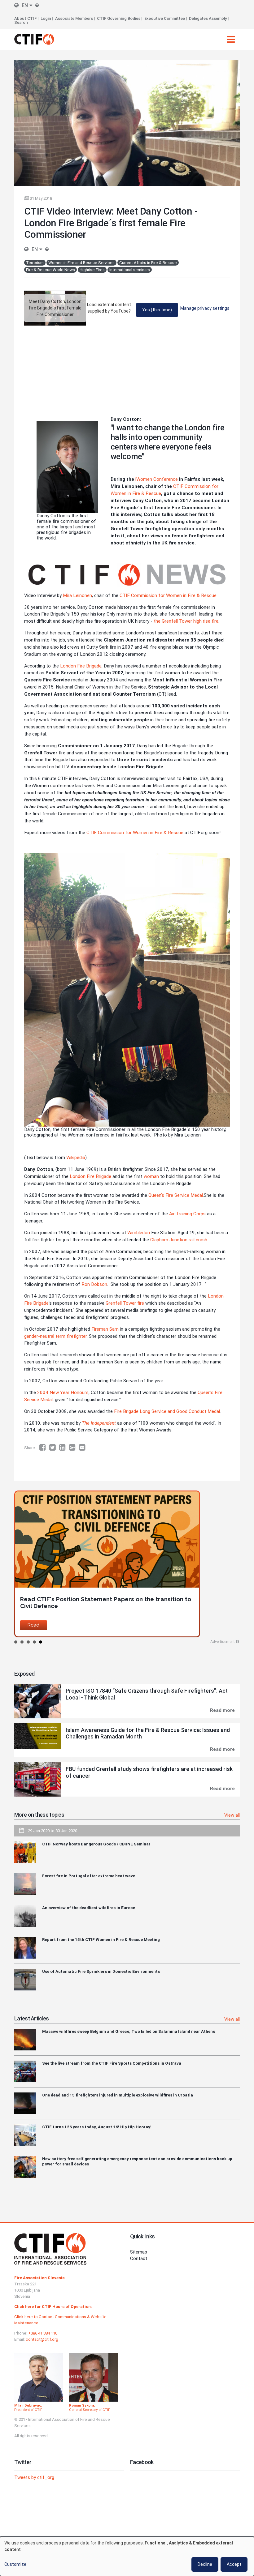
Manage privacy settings (205, 308)
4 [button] (34, 1642)
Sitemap (139, 2252)
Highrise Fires (92, 270)
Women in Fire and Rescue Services (81, 263)
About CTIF (25, 18)
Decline (205, 2564)
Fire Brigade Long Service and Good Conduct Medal (167, 1411)
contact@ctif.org (42, 2339)
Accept (234, 2564)
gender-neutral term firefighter (55, 1336)
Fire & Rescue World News (50, 270)
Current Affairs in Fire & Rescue (148, 263)
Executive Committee (165, 18)
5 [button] (41, 1642)
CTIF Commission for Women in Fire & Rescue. (169, 595)
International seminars (130, 270)
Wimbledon (139, 1233)
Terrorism (35, 263)
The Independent (99, 1423)
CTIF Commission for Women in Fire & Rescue (135, 833)
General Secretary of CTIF (90, 2410)
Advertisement (223, 1642)
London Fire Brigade (81, 666)
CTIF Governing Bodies (119, 18)
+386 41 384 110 (43, 2333)
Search (21, 22)
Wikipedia (76, 1158)
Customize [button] (15, 2564)
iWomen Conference (157, 479)
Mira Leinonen (77, 595)
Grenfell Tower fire (125, 1303)
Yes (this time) (157, 310)
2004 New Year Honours (63, 1392)
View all (232, 1815)
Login (46, 18)
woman (151, 1176)
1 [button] (16, 1642)
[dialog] (127, 2556)
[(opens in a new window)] (44, 1448)
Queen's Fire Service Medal (176, 1195)
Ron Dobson (94, 1284)
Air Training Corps (187, 1214)
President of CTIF (28, 2410)
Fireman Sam (105, 1329)
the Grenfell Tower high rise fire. (186, 621)
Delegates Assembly (208, 18)
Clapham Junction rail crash (179, 1240)
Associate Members (74, 18)
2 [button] (22, 1642)
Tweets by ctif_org (34, 2477)
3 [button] (28, 1642)
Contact (139, 2258)
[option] (127, 1564)
